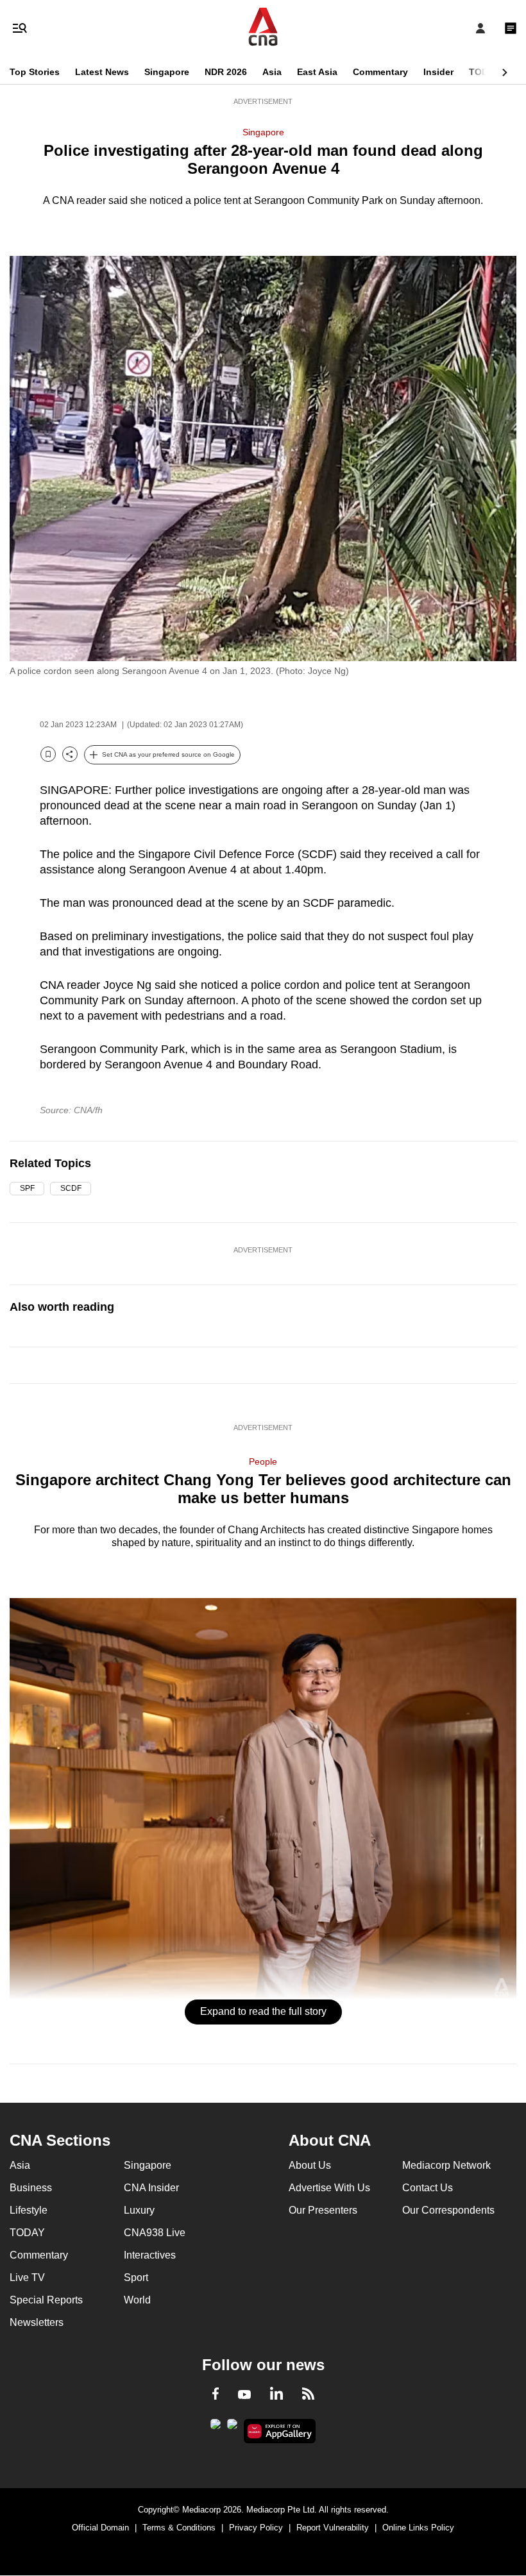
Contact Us (428, 2188)
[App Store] (232, 2428)
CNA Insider (151, 2188)
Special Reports (46, 2300)
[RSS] (308, 2396)
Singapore (167, 72)
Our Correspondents (448, 2210)
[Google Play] (216, 2428)
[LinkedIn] (276, 2396)
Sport (136, 2277)
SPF (27, 1188)
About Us (310, 2165)
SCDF (71, 1188)
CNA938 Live (155, 2233)
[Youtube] (244, 2395)
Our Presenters (323, 2210)
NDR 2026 (226, 72)
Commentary (380, 72)
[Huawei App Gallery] (280, 2431)
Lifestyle (29, 2210)
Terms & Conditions (179, 2528)
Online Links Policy (418, 2528)
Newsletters (37, 2322)
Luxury (139, 2210)
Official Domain (100, 2528)
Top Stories (35, 72)
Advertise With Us (329, 2188)
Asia (272, 72)
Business (31, 2188)
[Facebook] (216, 2396)
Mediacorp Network (446, 2165)
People (263, 1461)
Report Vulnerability (333, 2528)
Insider (438, 72)
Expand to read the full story (263, 2011)
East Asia (317, 72)
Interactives (150, 2255)
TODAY (484, 72)
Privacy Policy (256, 2528)
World (137, 2300)
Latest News (102, 72)
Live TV (27, 2277)
